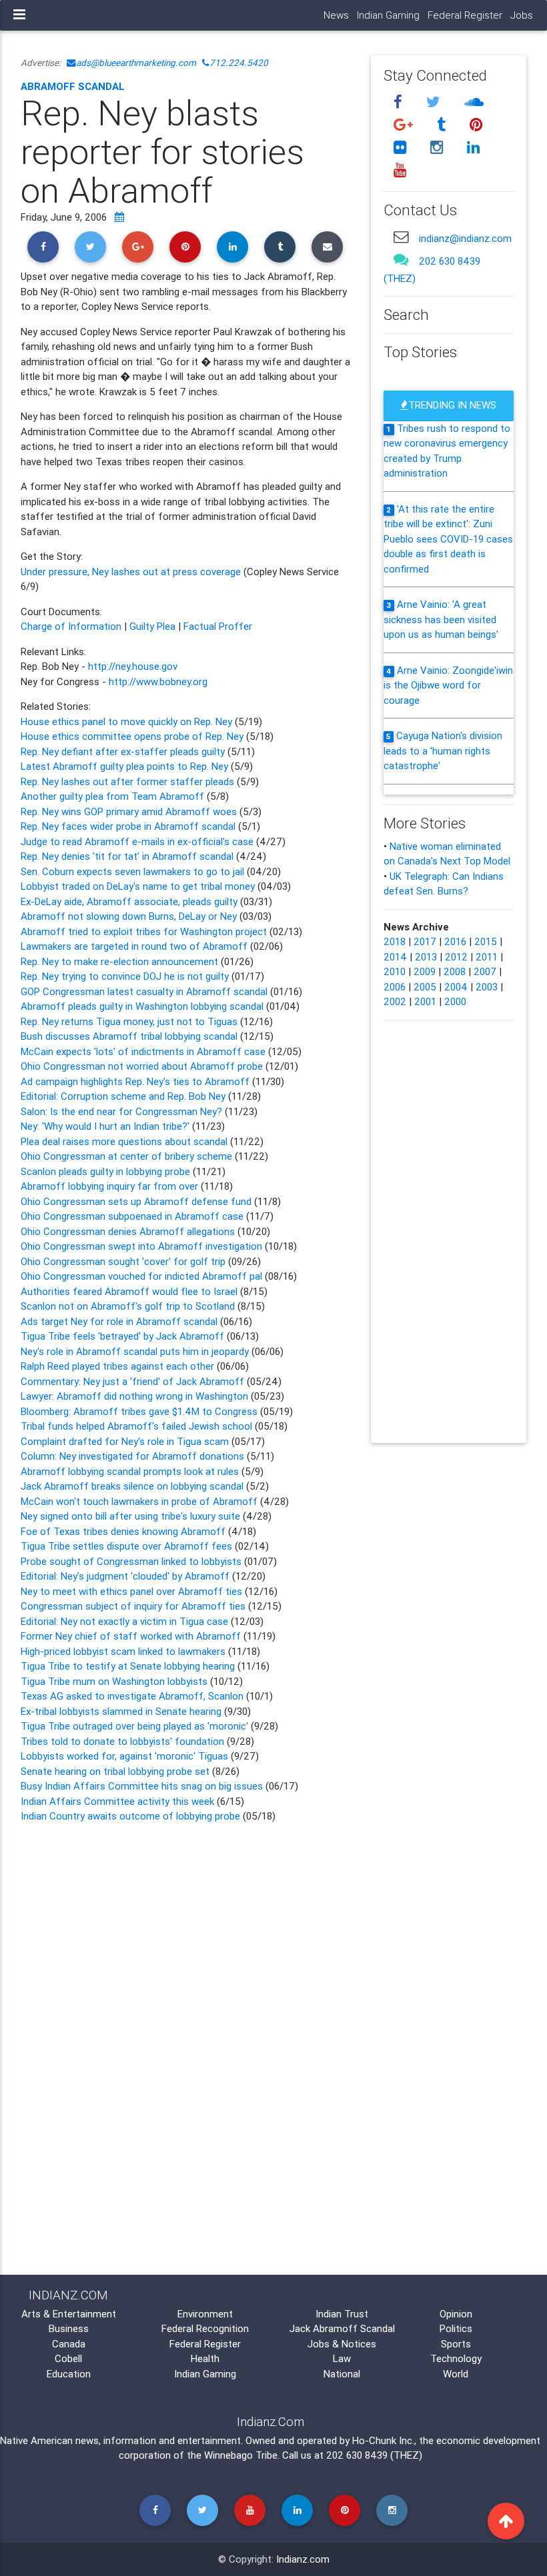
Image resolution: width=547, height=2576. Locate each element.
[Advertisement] (186, 1939)
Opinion (456, 2314)
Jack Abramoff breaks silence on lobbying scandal (133, 1486)
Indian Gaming (388, 15)
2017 (425, 941)
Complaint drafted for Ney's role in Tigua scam (126, 1441)
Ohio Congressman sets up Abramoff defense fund (137, 1201)
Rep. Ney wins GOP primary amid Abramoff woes (130, 811)
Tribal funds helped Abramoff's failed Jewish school (136, 1426)
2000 (455, 1001)
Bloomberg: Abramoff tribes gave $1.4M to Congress (140, 1411)
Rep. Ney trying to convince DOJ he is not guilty (125, 976)
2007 (485, 971)
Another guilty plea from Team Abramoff (114, 796)
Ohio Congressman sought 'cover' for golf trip (123, 1261)
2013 (426, 957)
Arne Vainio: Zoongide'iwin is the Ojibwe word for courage (448, 685)
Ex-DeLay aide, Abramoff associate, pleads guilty (129, 901)
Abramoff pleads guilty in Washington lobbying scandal (142, 1006)
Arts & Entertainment (69, 2314)
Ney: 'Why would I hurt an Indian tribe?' (106, 1126)
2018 (395, 941)
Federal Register (465, 15)
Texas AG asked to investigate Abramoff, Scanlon (133, 1696)
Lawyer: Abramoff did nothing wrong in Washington (134, 1396)
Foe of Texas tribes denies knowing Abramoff (124, 1531)
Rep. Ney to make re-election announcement (119, 961)
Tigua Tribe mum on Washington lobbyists (115, 1681)
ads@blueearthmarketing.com (136, 63)
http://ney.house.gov (133, 666)
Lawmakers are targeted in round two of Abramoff (134, 946)
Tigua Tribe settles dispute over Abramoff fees (126, 1546)
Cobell (68, 2358)
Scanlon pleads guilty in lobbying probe (107, 1171)
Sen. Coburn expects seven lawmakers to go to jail (132, 871)
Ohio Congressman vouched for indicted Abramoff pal (141, 1276)
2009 (425, 971)
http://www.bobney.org (158, 681)
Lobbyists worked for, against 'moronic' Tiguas (126, 1756)
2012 (456, 957)
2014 (395, 957)
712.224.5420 (239, 63)
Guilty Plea (152, 626)
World (456, 2374)
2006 (395, 987)
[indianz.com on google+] (405, 125)
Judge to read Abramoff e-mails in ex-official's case (138, 841)
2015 (486, 941)
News (336, 15)
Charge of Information (71, 626)
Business (69, 2328)
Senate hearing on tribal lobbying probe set (116, 1771)
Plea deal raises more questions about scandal (125, 1141)
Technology (456, 2358)
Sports (456, 2344)
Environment (205, 2314)
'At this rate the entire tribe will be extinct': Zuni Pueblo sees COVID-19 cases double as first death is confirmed (448, 539)
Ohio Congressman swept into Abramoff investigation (143, 1246)
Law (342, 2358)
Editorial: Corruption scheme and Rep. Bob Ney (124, 1096)
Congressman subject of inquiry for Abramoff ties (134, 1606)
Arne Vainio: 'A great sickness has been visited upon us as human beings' (441, 619)
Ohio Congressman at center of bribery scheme (128, 1156)
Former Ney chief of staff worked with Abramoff (132, 1636)
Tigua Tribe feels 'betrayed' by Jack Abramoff (122, 1336)
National (342, 2374)
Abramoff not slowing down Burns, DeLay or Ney (129, 916)
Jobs (522, 15)
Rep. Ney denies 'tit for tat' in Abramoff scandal (128, 856)
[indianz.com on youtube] (400, 170)
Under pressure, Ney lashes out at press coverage (132, 572)
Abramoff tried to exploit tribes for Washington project (144, 931)
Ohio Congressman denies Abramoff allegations (128, 1231)
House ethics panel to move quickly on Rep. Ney (128, 721)
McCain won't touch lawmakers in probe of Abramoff (140, 1501)
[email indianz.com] (401, 237)
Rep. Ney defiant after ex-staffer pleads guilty (124, 751)
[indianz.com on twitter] (435, 102)
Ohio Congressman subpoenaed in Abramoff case (133, 1216)
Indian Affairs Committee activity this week (119, 1801)
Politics (456, 2328)
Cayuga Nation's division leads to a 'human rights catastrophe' (443, 750)
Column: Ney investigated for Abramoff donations (134, 1456)
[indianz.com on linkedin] (473, 147)
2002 (395, 1001)
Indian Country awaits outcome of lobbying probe (130, 1816)
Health (205, 2358)
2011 (487, 957)
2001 (425, 1001)
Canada (69, 2344)
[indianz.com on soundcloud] (474, 102)
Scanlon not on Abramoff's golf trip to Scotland (129, 1306)
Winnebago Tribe (241, 2455)
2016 (455, 941)
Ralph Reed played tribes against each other (117, 1366)
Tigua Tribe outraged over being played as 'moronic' (136, 1726)
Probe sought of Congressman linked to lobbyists (131, 1561)
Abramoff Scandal (73, 86)
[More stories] (119, 217)
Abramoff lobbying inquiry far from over (111, 1186)
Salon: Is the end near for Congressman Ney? (123, 1111)
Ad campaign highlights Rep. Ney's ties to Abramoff (136, 1081)
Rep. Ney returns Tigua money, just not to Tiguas (129, 1021)
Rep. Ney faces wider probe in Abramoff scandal (129, 826)
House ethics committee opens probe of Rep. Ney (133, 736)
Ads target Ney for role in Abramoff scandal (119, 1321)
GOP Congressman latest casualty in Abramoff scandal (144, 991)
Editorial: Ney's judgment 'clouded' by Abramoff (126, 1576)
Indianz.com (303, 2559)
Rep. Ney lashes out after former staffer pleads (129, 781)
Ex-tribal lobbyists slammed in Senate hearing (122, 1711)
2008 (455, 971)
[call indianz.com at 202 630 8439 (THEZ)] (401, 260)
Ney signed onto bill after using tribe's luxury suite (132, 1516)
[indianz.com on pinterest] (476, 125)
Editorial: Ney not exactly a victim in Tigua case (124, 1621)
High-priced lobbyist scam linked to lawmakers (123, 1651)
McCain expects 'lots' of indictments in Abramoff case (143, 1051)
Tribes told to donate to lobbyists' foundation (124, 1741)
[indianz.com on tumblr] (443, 125)
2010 (395, 971)
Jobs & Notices (342, 2344)
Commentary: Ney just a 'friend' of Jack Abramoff (132, 1381)
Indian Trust (342, 2314)
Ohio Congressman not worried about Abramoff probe (142, 1066)
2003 (487, 987)
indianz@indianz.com (465, 238)
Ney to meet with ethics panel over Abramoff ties (133, 1591)
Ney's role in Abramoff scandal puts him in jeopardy (135, 1351)
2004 (456, 987)
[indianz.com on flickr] (402, 147)
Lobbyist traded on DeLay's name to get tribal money (138, 886)
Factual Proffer (218, 626)
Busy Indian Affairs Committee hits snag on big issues (142, 1786)
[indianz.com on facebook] (400, 102)
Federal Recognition (205, 2328)
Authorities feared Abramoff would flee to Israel (130, 1291)
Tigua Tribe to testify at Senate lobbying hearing (129, 1666)
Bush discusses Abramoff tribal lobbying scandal (130, 1036)
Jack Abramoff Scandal (342, 2328)
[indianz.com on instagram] (438, 147)
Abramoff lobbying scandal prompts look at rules (131, 1471)
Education (69, 2374)
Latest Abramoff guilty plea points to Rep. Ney (126, 766)
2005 (425, 987)
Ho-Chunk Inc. (383, 2440)
